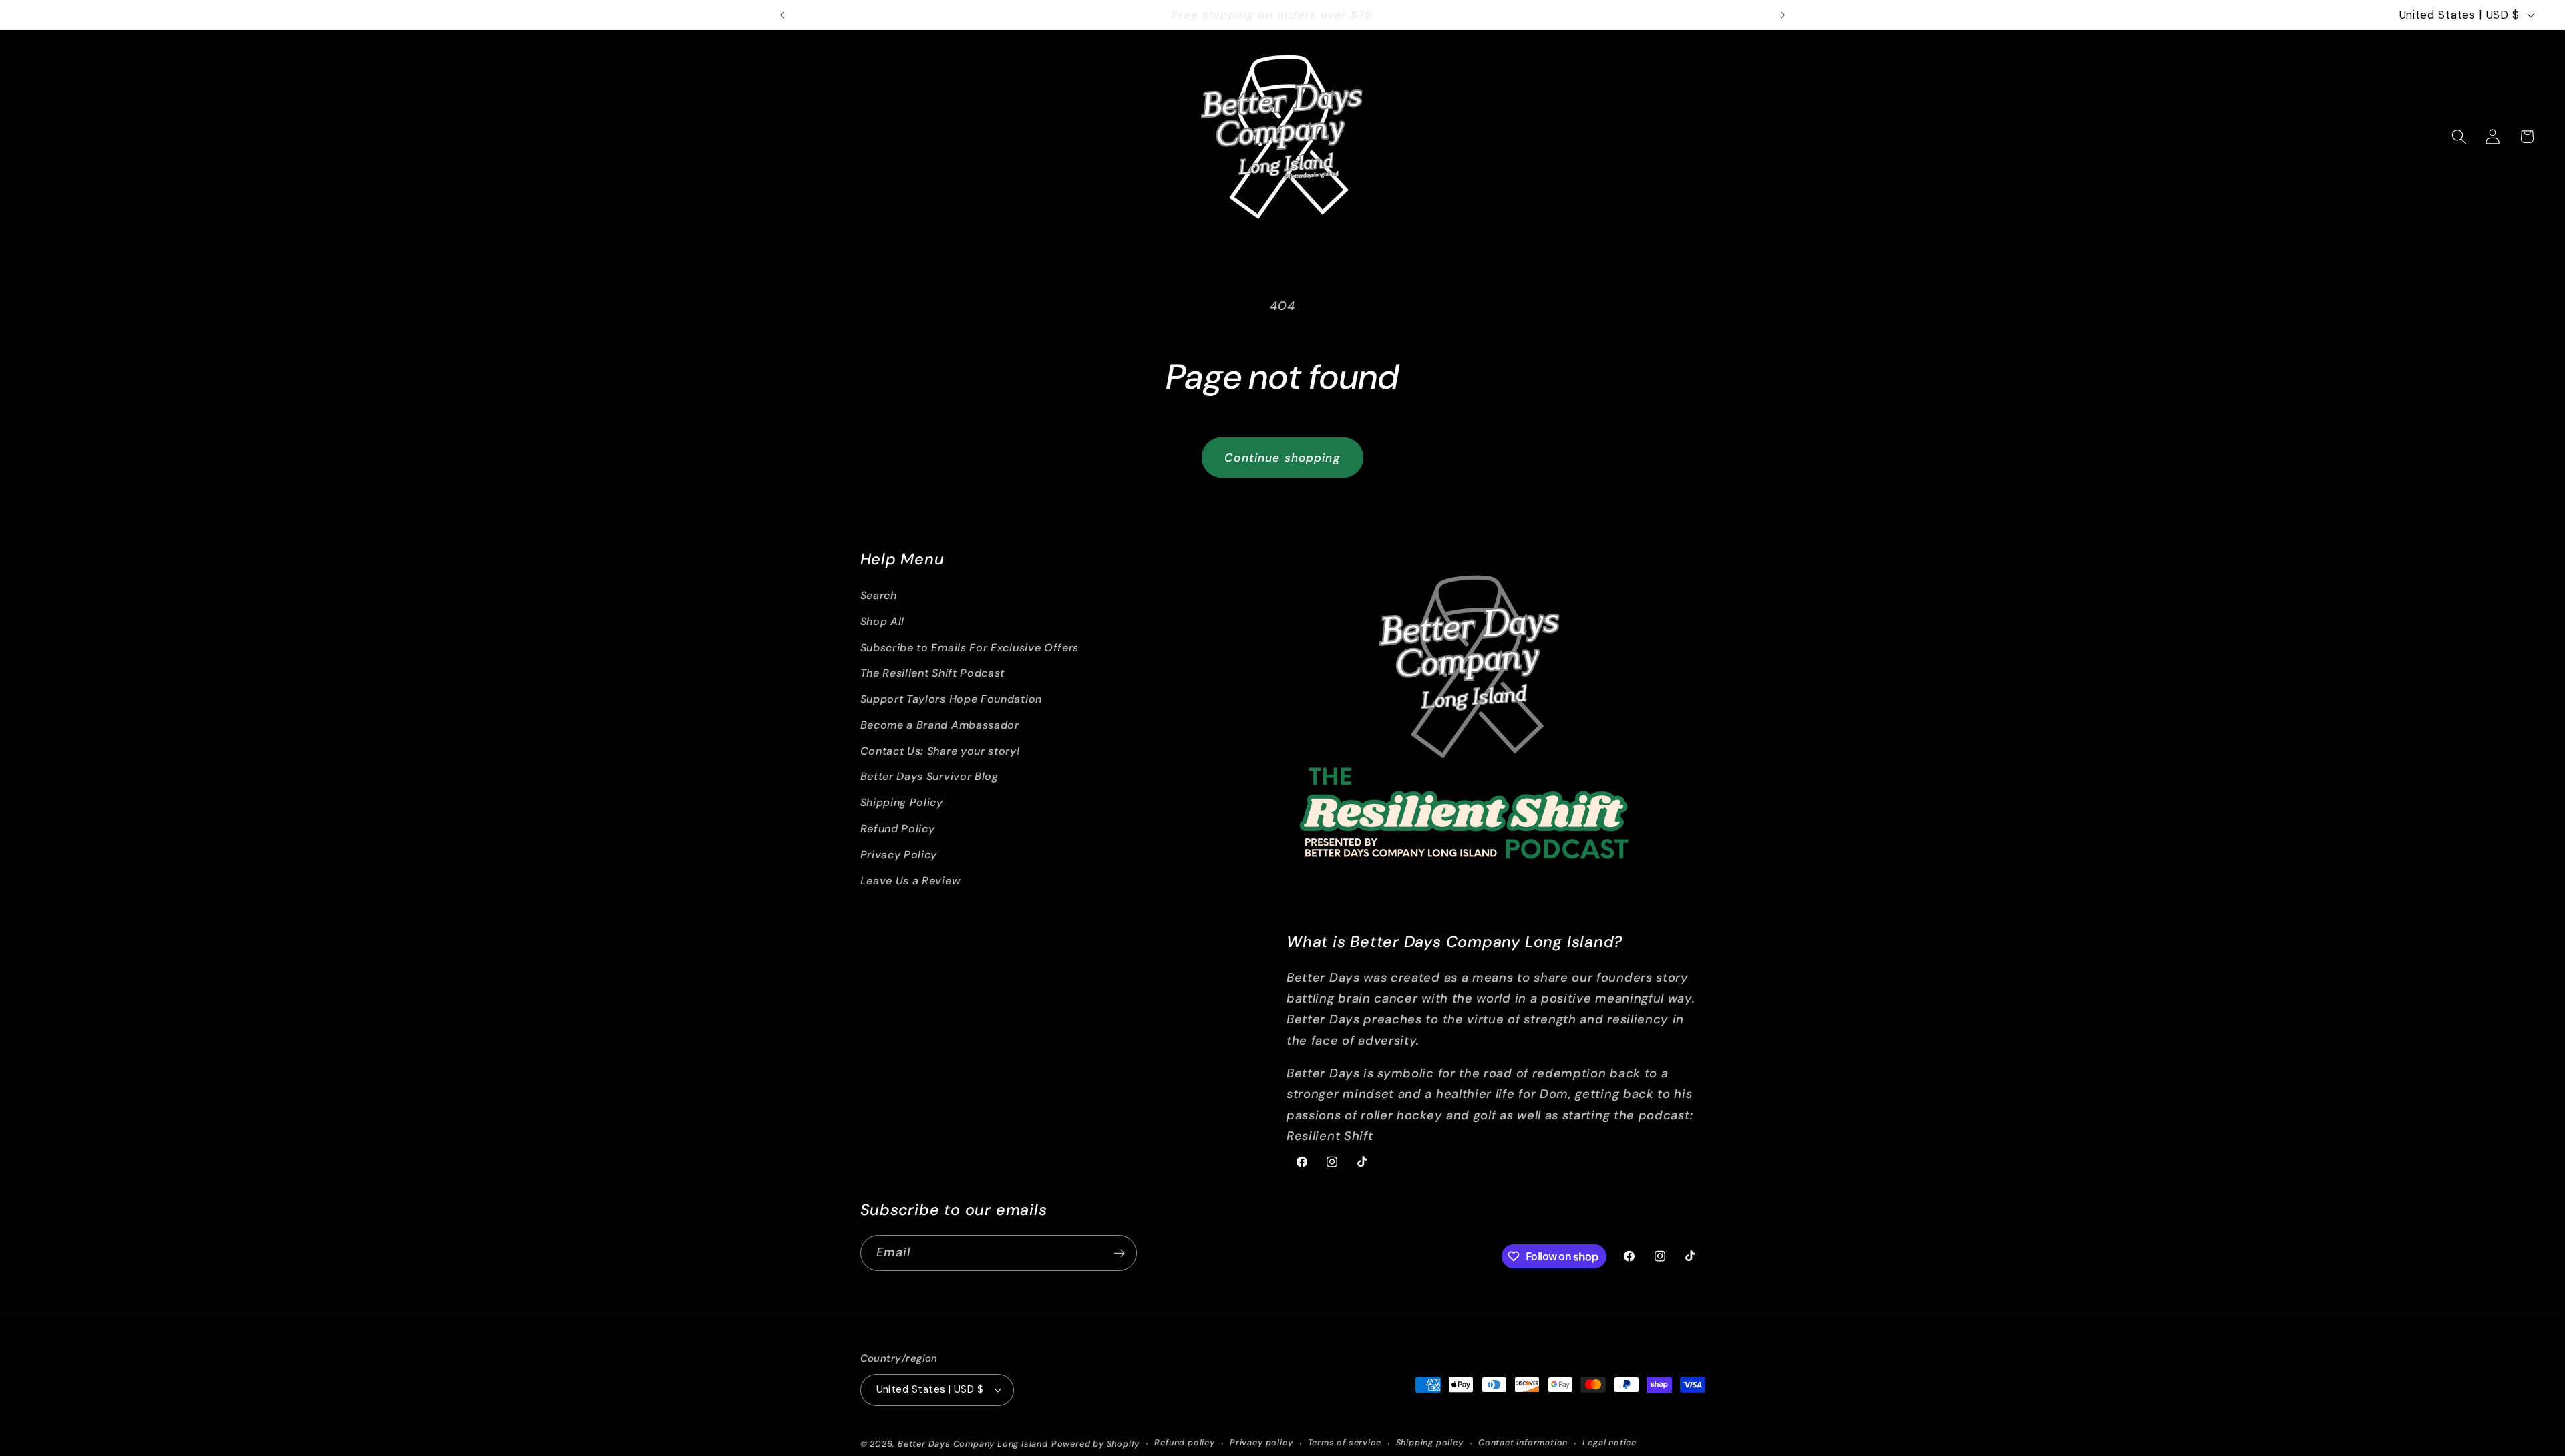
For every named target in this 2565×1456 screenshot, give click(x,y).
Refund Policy (898, 829)
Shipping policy (1430, 1443)
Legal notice (1609, 1443)
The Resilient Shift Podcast (933, 673)
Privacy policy (1261, 1443)
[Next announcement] (1783, 15)
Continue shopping (1282, 458)
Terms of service (1345, 1443)
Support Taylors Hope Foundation (951, 699)
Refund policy (1184, 1443)
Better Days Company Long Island (973, 1444)
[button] (2459, 137)
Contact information (1523, 1443)
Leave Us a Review (911, 881)
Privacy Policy (899, 855)
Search (879, 595)
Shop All (883, 621)
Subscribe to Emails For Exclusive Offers (970, 648)
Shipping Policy (902, 802)
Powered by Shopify (1096, 1444)
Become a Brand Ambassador (940, 725)
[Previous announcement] (782, 15)
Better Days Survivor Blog (929, 777)
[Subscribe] (1119, 1254)
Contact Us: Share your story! (940, 751)
